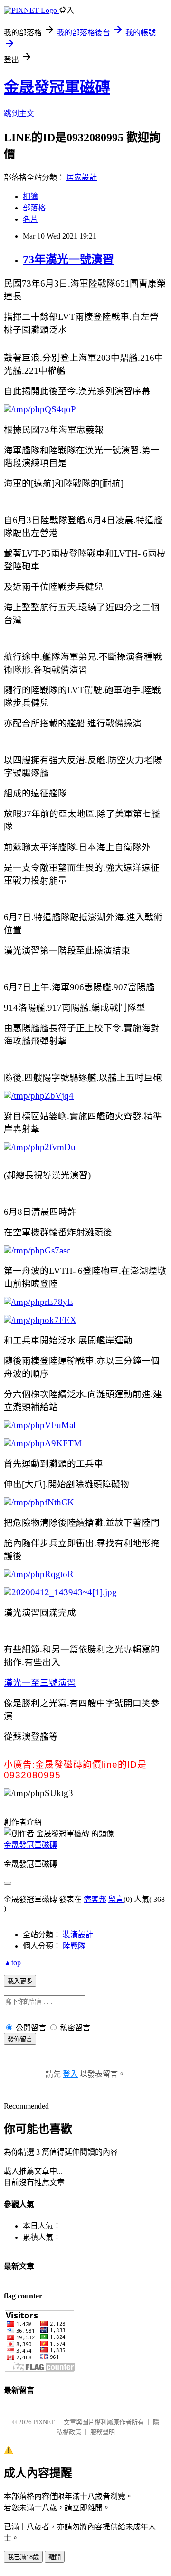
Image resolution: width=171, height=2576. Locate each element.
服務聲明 (103, 2432)
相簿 (30, 196)
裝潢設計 (78, 1934)
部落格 (34, 208)
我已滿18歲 (23, 2557)
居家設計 (82, 177)
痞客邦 (95, 1899)
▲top (12, 1963)
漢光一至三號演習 (40, 1683)
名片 (30, 219)
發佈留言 (20, 2039)
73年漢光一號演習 (68, 259)
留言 (116, 1899)
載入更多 (20, 1981)
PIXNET (44, 2422)
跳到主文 (19, 114)
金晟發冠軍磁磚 (57, 87)
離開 (55, 2557)
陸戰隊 (74, 1946)
